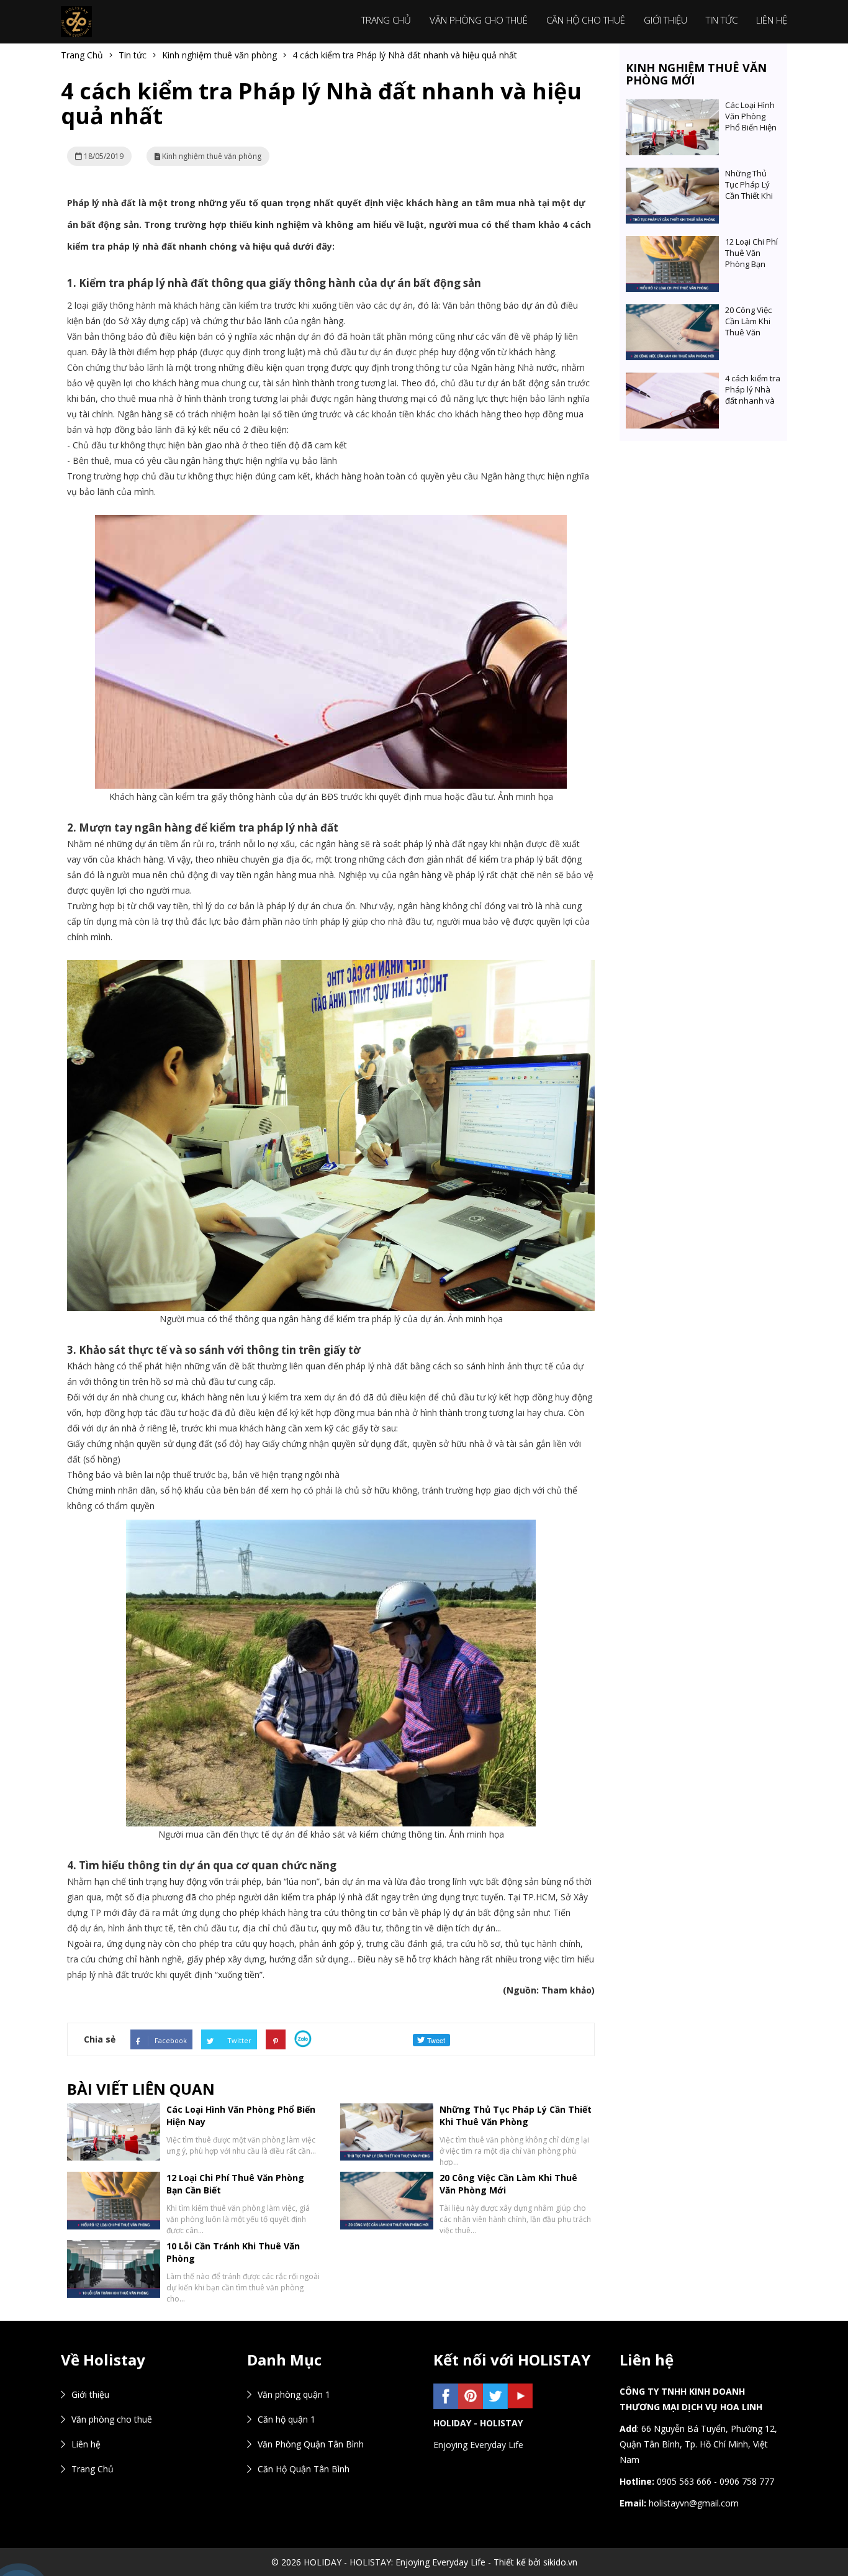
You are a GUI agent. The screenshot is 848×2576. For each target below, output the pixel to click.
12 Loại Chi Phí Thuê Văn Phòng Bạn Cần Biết (751, 258)
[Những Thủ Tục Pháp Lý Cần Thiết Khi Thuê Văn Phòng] (672, 175)
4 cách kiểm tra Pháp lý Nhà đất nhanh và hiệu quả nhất (753, 395)
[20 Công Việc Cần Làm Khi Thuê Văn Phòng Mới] (672, 312)
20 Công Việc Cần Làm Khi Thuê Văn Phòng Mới (748, 327)
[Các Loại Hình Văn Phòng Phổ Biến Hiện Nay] (672, 107)
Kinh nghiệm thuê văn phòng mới (696, 74)
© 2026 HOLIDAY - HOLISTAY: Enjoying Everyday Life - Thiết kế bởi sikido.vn (424, 2562)
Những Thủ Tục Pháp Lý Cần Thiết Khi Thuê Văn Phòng (516, 2116)
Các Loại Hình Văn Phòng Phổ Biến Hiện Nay (751, 122)
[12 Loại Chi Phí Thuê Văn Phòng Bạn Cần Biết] (672, 244)
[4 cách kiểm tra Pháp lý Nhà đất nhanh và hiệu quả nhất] (672, 380)
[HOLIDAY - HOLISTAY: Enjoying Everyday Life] (76, 21)
